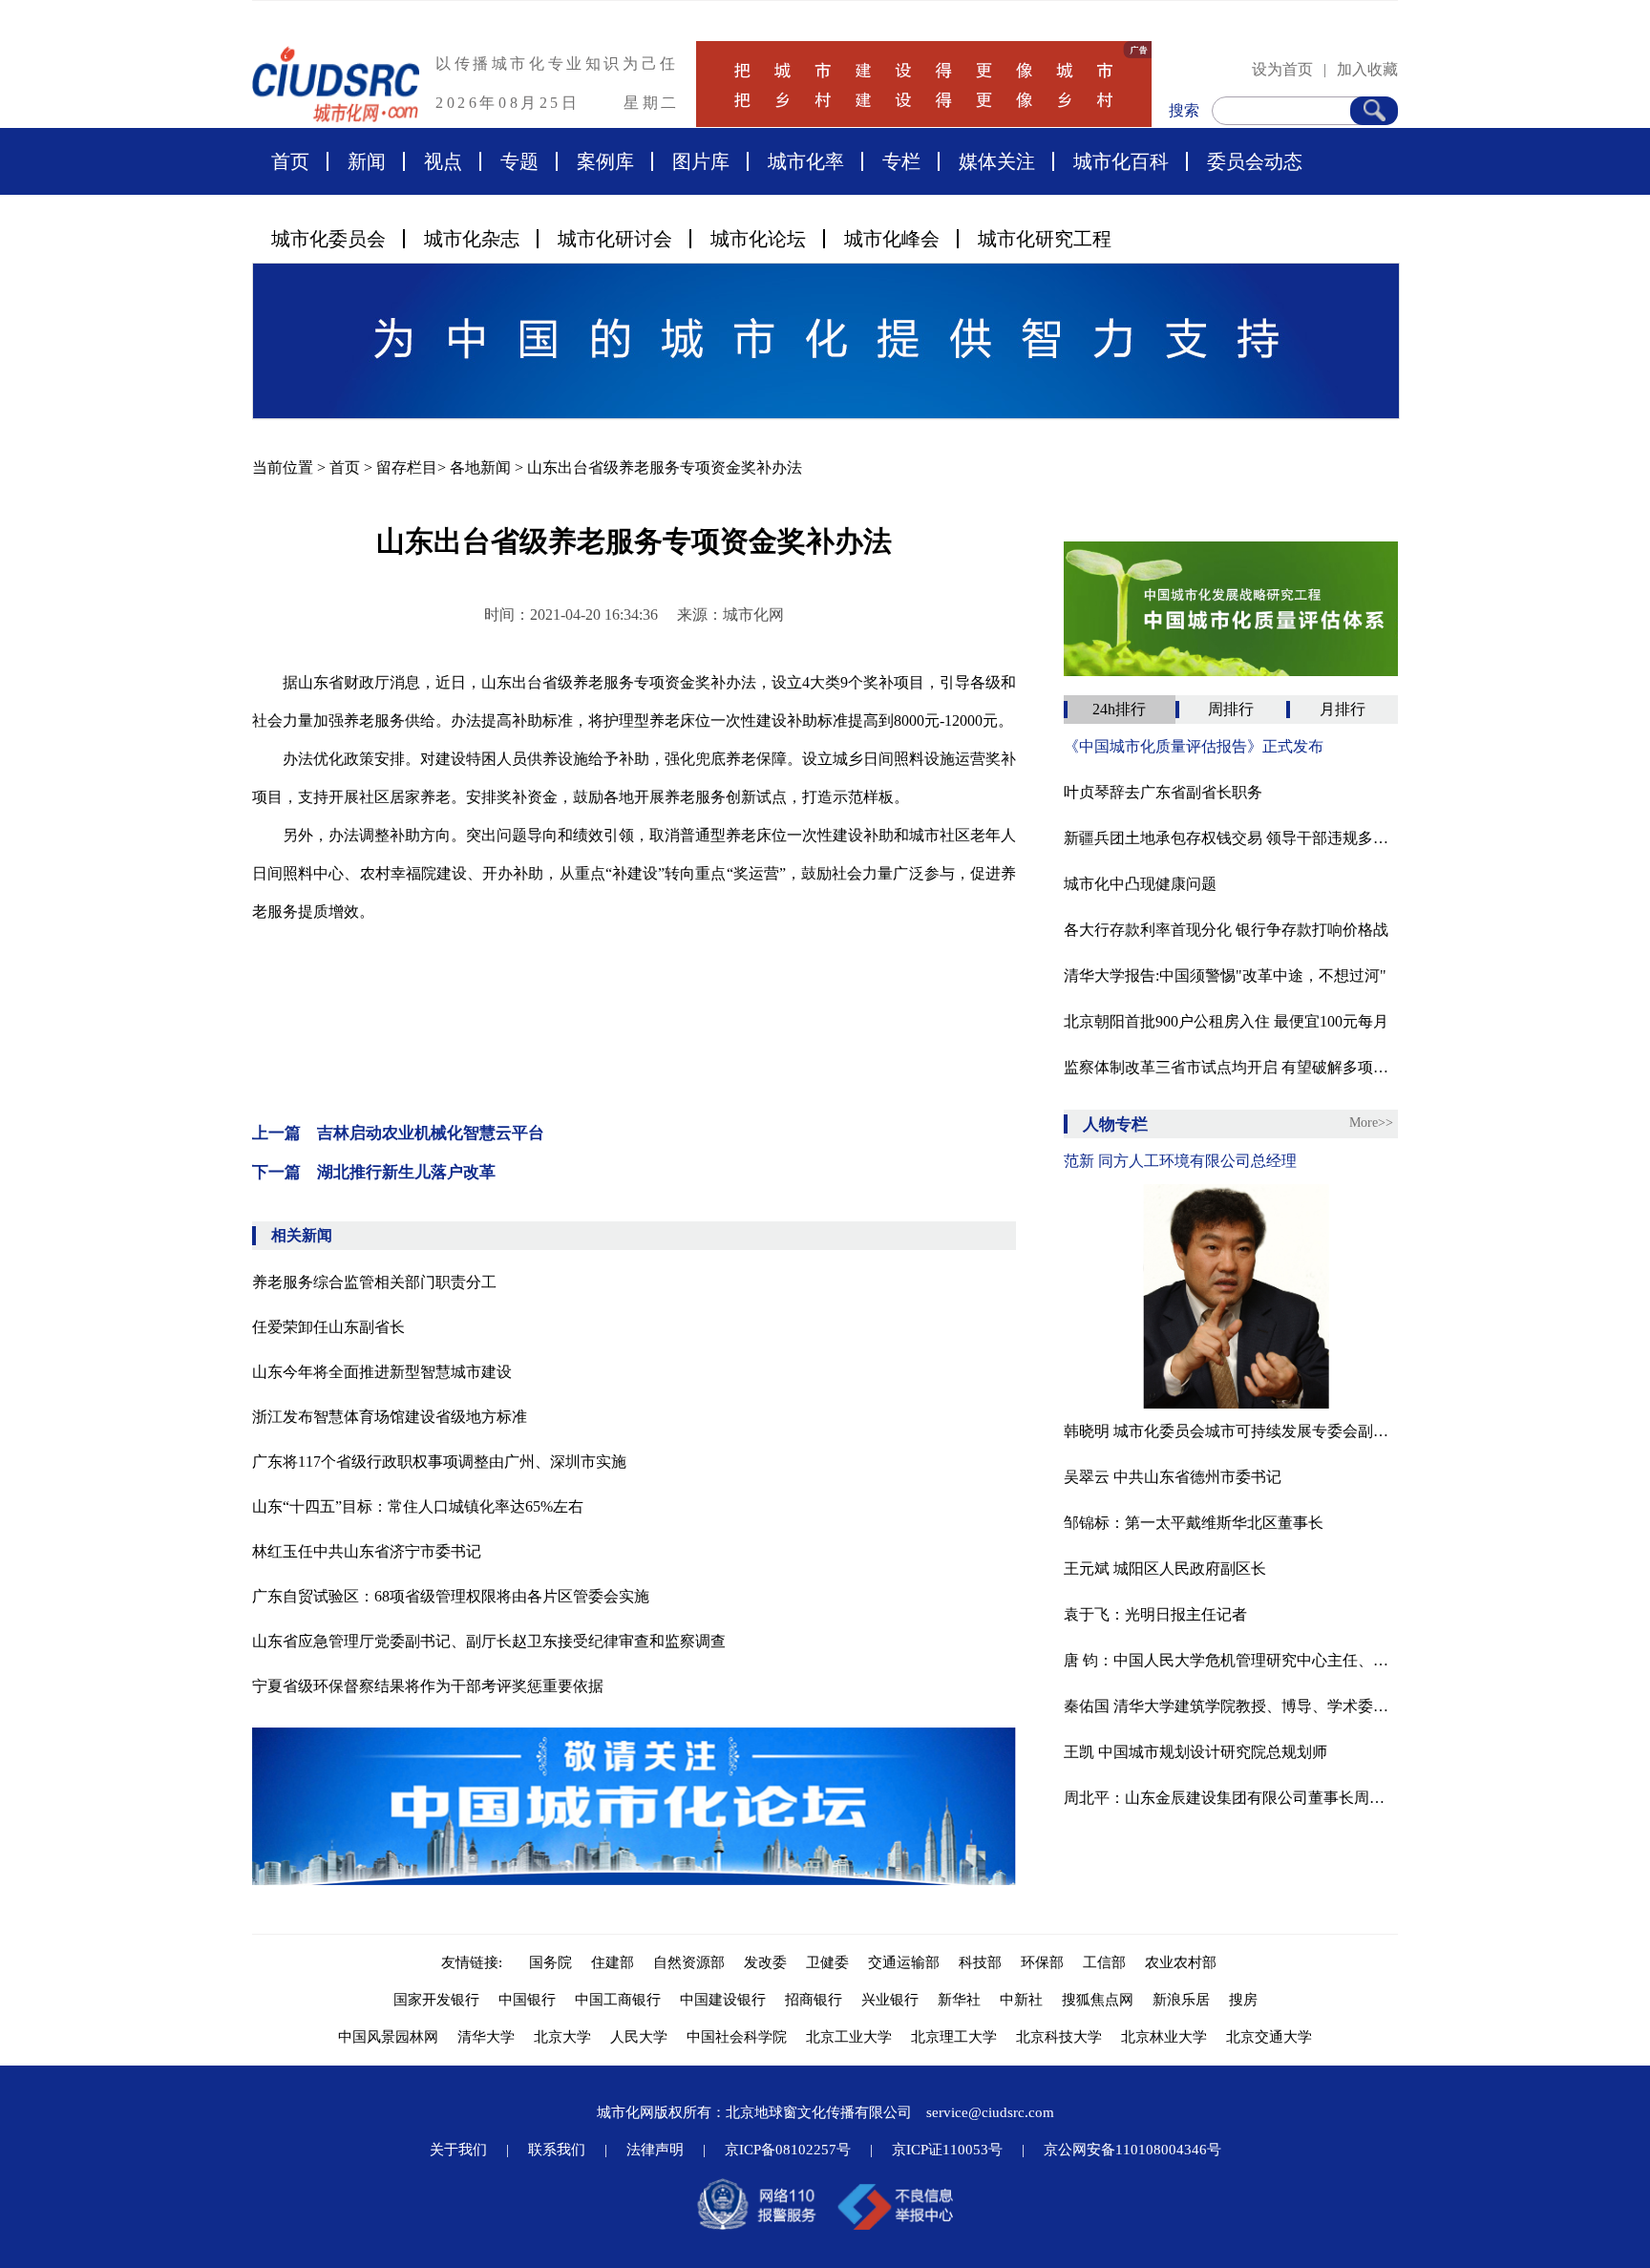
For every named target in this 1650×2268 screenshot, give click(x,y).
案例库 (605, 161)
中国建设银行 (723, 2000)
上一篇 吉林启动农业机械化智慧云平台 (398, 1133)
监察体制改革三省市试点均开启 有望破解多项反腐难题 (1231, 1067)
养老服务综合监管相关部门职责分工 (374, 1282)
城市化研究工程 (1045, 239)
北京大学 (562, 2037)
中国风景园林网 (388, 2037)
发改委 (765, 1962)
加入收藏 (1367, 69)
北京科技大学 (1059, 2037)
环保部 (1042, 1962)
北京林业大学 (1164, 2037)
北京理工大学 (954, 2037)
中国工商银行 (618, 2000)
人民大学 (639, 2037)
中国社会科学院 (737, 2037)
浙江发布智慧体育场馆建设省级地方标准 (390, 1417)
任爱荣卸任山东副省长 (328, 1327)
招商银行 (814, 2000)
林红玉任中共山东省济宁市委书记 (367, 1551)
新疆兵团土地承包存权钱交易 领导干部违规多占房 (1231, 838)
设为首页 (1282, 69)
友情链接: (476, 1962)
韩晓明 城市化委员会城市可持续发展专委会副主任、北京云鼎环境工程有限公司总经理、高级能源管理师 (1231, 1431)
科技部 (980, 1962)
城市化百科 (1121, 161)
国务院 (550, 1962)
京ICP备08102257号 (788, 2150)
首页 (290, 161)
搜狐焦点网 (1098, 2000)
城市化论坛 (758, 239)
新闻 (367, 161)
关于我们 (458, 2150)
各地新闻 (480, 467)
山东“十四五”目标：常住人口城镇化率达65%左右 (418, 1506)
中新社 (1021, 2000)
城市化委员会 (328, 239)
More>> (1371, 1123)
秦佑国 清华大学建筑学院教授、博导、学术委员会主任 (1231, 1706)
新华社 (959, 2000)
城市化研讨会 (615, 239)
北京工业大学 (849, 2037)
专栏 (901, 161)
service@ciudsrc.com (990, 2112)
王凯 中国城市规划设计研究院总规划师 (1195, 1752)
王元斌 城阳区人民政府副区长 (1165, 1569)
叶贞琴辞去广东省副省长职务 (1163, 792)
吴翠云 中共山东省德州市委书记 (1173, 1477)
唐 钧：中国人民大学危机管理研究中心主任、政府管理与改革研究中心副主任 (1231, 1660)
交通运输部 (904, 1962)
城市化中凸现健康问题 (1140, 884)
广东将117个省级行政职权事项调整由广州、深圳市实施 (439, 1462)
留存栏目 (407, 467)
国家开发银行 (436, 2000)
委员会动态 (1255, 161)
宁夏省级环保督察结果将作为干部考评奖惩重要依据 (428, 1686)
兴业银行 (890, 2000)
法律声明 (655, 2150)
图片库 (701, 161)
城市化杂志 (472, 239)
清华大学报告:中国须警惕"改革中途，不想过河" (1225, 975)
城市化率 (806, 161)
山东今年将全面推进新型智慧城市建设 (382, 1372)
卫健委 (827, 1962)
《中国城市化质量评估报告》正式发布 (1194, 746)
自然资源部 (689, 1962)
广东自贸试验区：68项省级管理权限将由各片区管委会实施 (451, 1596)
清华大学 (486, 2037)
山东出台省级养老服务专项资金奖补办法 (665, 467)
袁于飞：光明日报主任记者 (1155, 1614)
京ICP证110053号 (947, 2150)
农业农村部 (1181, 1962)
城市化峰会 (892, 239)
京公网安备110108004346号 (1132, 2150)
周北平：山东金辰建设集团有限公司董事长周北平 (1231, 1798)
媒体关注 (997, 161)
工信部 (1104, 1962)
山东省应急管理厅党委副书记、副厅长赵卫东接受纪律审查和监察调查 (489, 1641)
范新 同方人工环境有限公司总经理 (1180, 1161)
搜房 (1243, 2000)
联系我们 (557, 2150)
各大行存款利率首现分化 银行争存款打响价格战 (1226, 930)
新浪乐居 (1181, 2000)
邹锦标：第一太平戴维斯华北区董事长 (1194, 1523)
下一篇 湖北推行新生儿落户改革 (374, 1172)
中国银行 (527, 2000)
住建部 (613, 1962)
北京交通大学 (1269, 2037)
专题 (519, 161)
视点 (443, 161)
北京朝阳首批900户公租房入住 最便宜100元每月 (1226, 1021)
